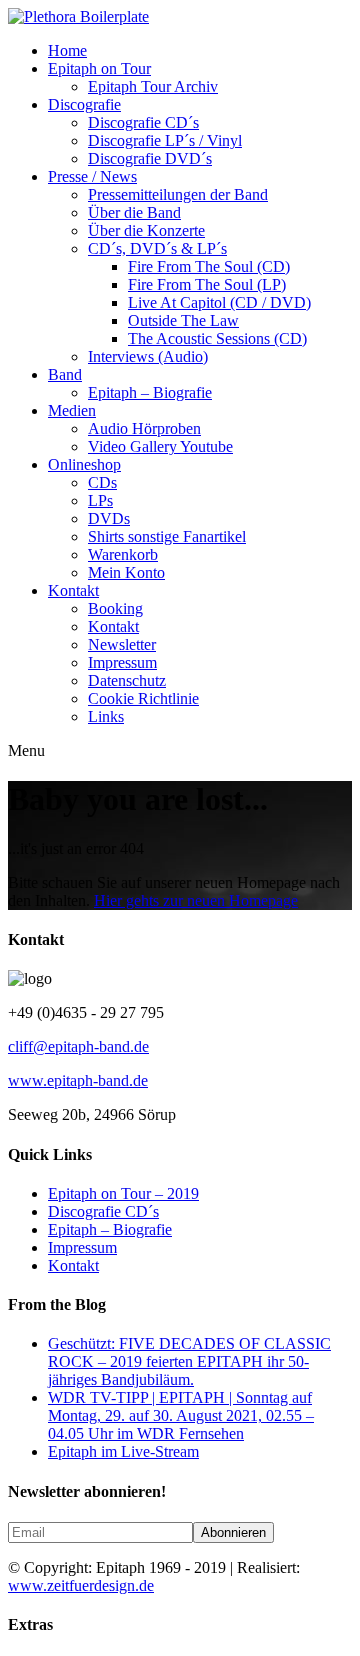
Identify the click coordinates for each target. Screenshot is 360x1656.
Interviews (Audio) (148, 356)
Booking (115, 608)
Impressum (122, 662)
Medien (72, 410)
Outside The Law (183, 320)
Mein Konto (126, 572)
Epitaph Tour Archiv (153, 86)
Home (67, 50)
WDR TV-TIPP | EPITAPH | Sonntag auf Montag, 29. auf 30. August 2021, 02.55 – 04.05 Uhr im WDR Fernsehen (181, 1415)
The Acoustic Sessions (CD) (217, 338)
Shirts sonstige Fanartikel (167, 536)
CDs (102, 482)
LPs (100, 500)
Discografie (84, 104)
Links (106, 716)
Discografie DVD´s (150, 158)
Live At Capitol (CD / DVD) (219, 302)
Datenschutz (127, 680)
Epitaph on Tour (99, 68)
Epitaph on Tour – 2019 (123, 1193)
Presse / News (92, 176)
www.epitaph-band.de (78, 1080)
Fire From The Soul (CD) (209, 266)
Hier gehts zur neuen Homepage (196, 900)
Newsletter (122, 644)
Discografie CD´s (143, 122)
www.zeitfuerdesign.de (81, 1585)
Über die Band (134, 212)
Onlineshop (84, 464)
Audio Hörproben (144, 428)
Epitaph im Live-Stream (123, 1451)
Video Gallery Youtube (160, 446)
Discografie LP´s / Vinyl (165, 140)
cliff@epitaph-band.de (78, 1046)
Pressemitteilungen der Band (178, 194)
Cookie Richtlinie (143, 698)
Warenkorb (123, 554)
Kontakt (73, 590)
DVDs (109, 518)
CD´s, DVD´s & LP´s (157, 248)
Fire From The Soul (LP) (207, 284)
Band (65, 374)
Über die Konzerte (146, 230)
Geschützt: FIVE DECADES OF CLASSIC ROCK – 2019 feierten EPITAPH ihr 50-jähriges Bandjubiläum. (189, 1361)
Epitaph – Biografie (150, 392)
